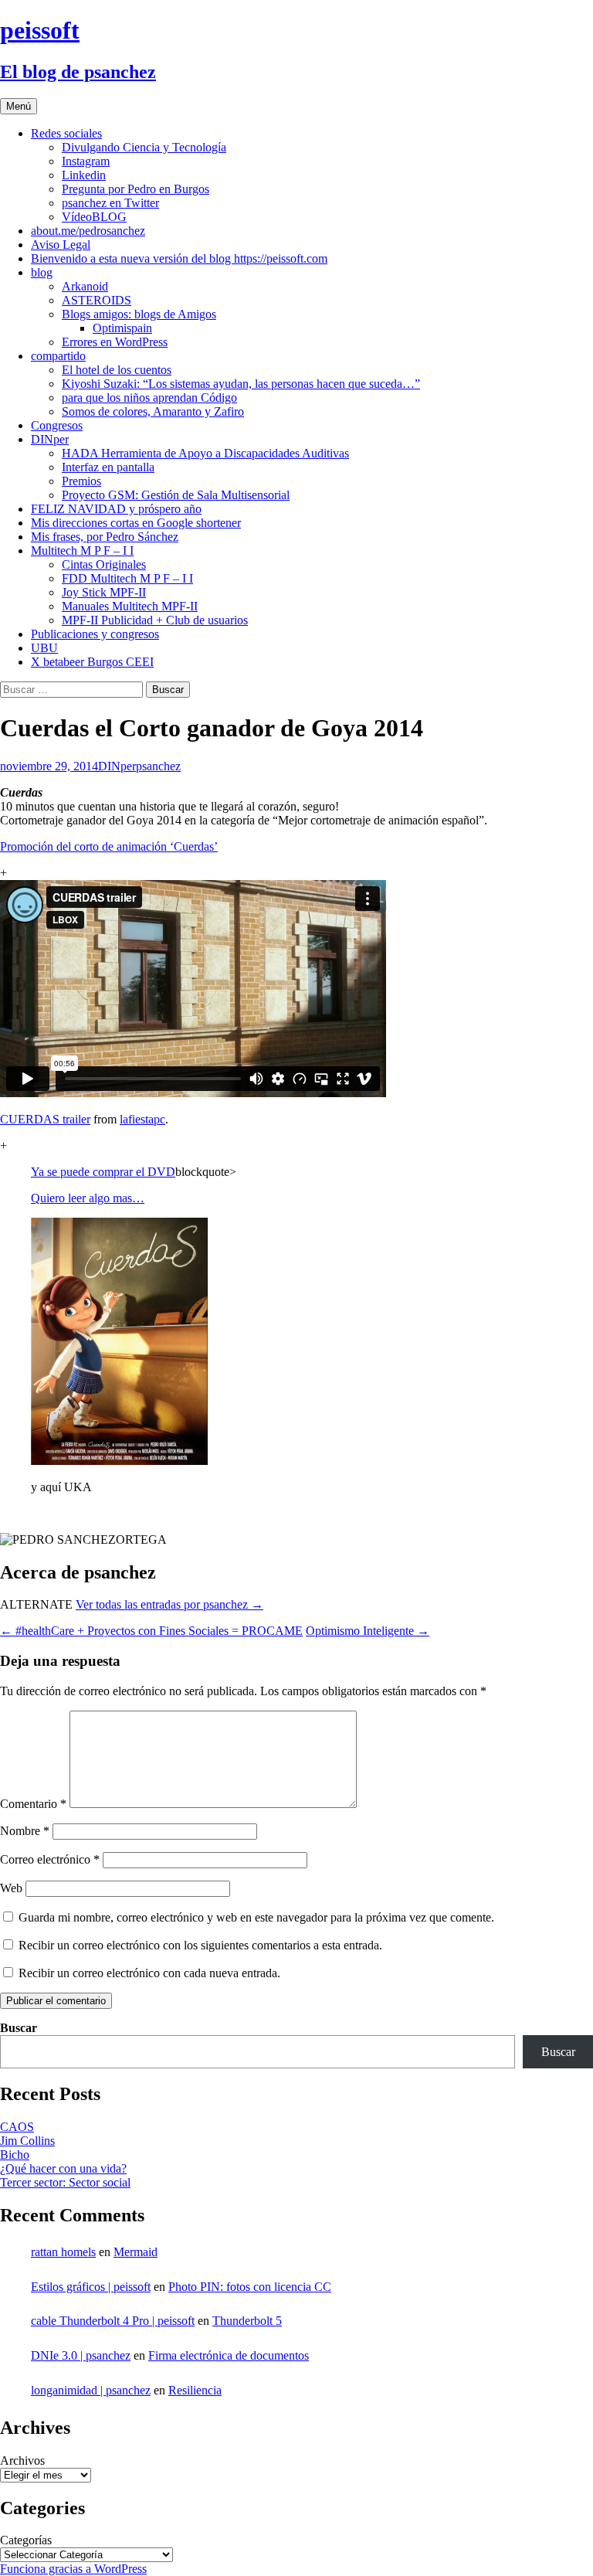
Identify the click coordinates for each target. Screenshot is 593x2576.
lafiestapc (142, 1119)
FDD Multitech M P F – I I (127, 578)
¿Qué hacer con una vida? (63, 2168)
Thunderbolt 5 (247, 2321)
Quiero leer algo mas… (88, 1198)
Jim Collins (27, 2141)
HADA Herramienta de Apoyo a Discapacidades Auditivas (205, 453)
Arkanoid (85, 286)
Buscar (19, 2028)
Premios (81, 481)
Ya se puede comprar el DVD (103, 1172)
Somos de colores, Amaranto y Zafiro (153, 411)
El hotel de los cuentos (117, 370)
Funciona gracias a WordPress (73, 2569)
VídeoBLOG (94, 217)
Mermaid (136, 2252)
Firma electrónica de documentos (229, 2355)
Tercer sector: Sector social (65, 2182)
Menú (19, 106)
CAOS (17, 2127)
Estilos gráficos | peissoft (91, 2287)
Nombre (25, 1831)
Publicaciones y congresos (95, 634)
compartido (58, 356)
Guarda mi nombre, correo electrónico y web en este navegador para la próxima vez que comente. (256, 1917)
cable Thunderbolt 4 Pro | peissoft (113, 2321)
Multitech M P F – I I (82, 551)
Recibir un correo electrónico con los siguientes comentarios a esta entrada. (200, 1945)
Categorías (26, 2540)
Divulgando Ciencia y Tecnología (144, 147)
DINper (50, 439)
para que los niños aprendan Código (149, 398)
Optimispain (122, 328)
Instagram (86, 161)
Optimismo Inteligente (368, 1631)
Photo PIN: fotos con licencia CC (250, 2287)
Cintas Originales (104, 564)
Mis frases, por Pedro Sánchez (105, 537)
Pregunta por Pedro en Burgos (136, 189)
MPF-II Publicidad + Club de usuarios (155, 620)
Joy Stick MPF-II (104, 592)
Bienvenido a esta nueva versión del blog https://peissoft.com (179, 258)
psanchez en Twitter (110, 203)
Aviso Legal (61, 245)
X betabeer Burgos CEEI (92, 662)
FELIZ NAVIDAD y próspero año (116, 509)
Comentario (33, 1804)
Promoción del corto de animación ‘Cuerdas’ (109, 846)
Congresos (57, 425)
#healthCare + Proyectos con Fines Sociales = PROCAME (151, 1631)
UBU (44, 648)
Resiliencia (195, 2390)
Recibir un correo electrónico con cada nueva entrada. (149, 1973)
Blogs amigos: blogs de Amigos (139, 314)
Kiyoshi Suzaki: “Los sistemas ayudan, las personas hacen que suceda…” (241, 384)
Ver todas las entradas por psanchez (169, 1604)
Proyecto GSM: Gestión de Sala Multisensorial (176, 495)
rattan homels (63, 2252)
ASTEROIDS (97, 300)
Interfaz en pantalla (108, 467)
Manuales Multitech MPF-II (130, 606)
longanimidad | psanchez (91, 2390)
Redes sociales (66, 133)
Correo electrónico (50, 1859)
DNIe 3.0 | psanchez (81, 2355)
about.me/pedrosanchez (88, 231)
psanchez (158, 766)
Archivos (22, 2460)
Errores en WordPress (115, 342)
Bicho (15, 2155)
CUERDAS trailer (45, 1119)
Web (11, 1888)
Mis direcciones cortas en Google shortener (136, 523)
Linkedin (84, 175)
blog (42, 272)
